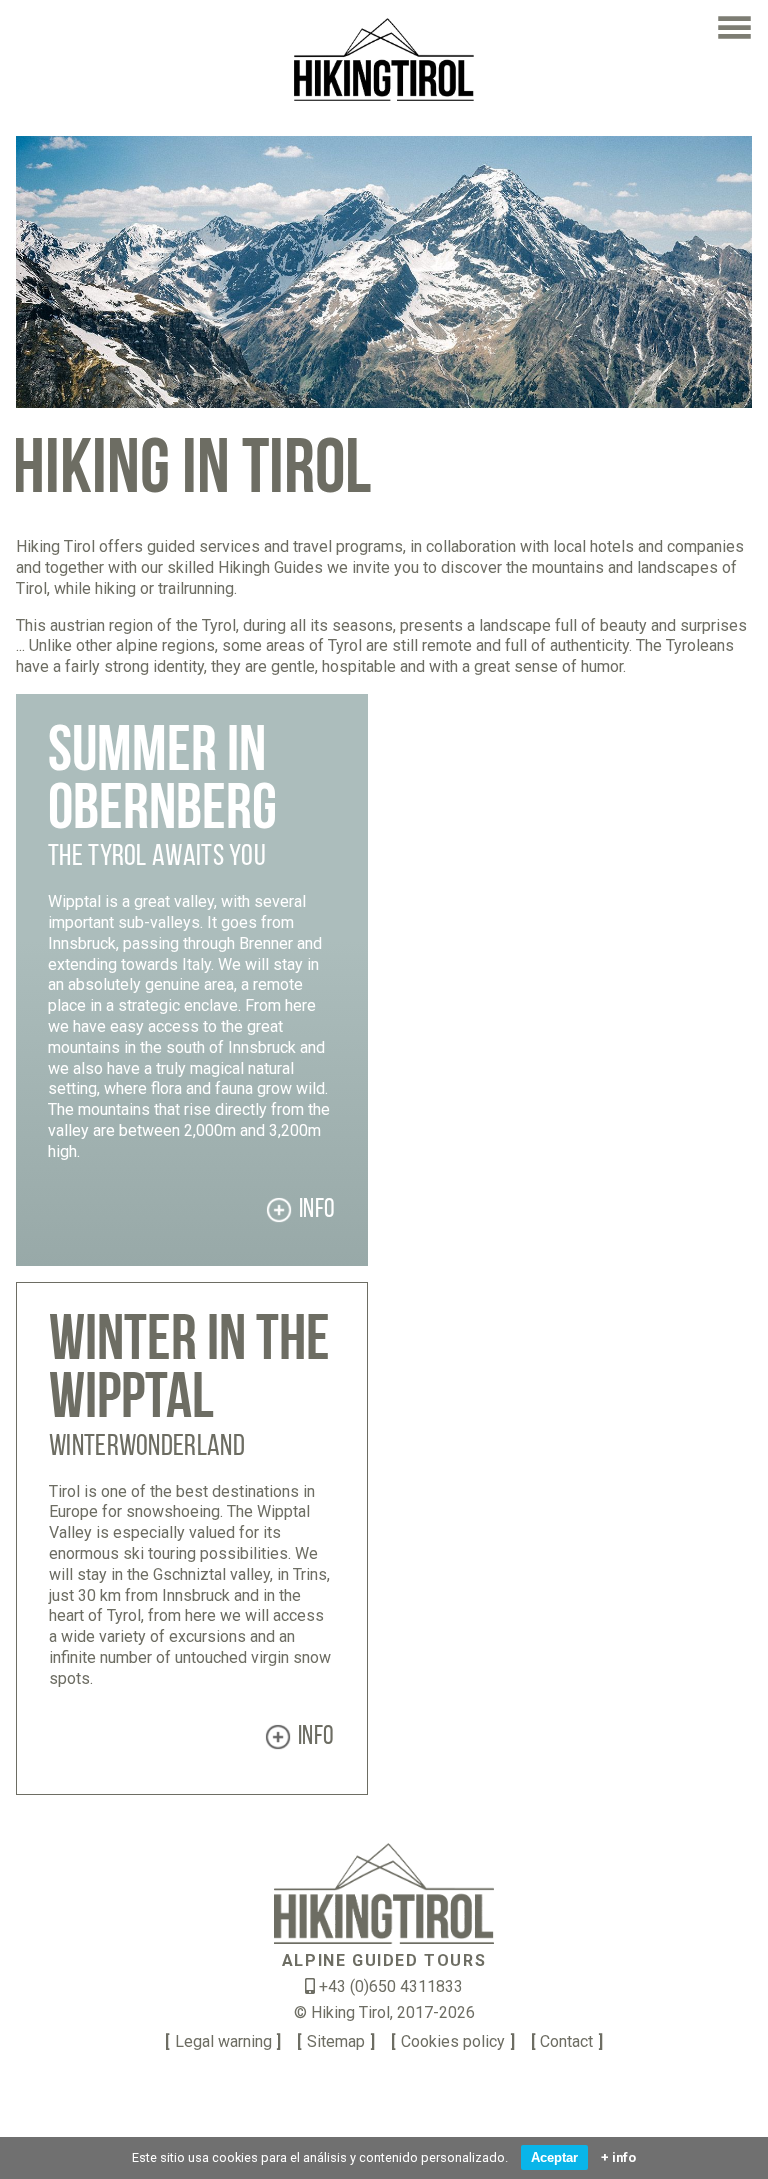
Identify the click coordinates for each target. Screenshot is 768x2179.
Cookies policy (453, 2041)
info (317, 1210)
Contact (566, 2041)
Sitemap (336, 2041)
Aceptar (554, 2157)
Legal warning (223, 2041)
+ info (618, 2158)
